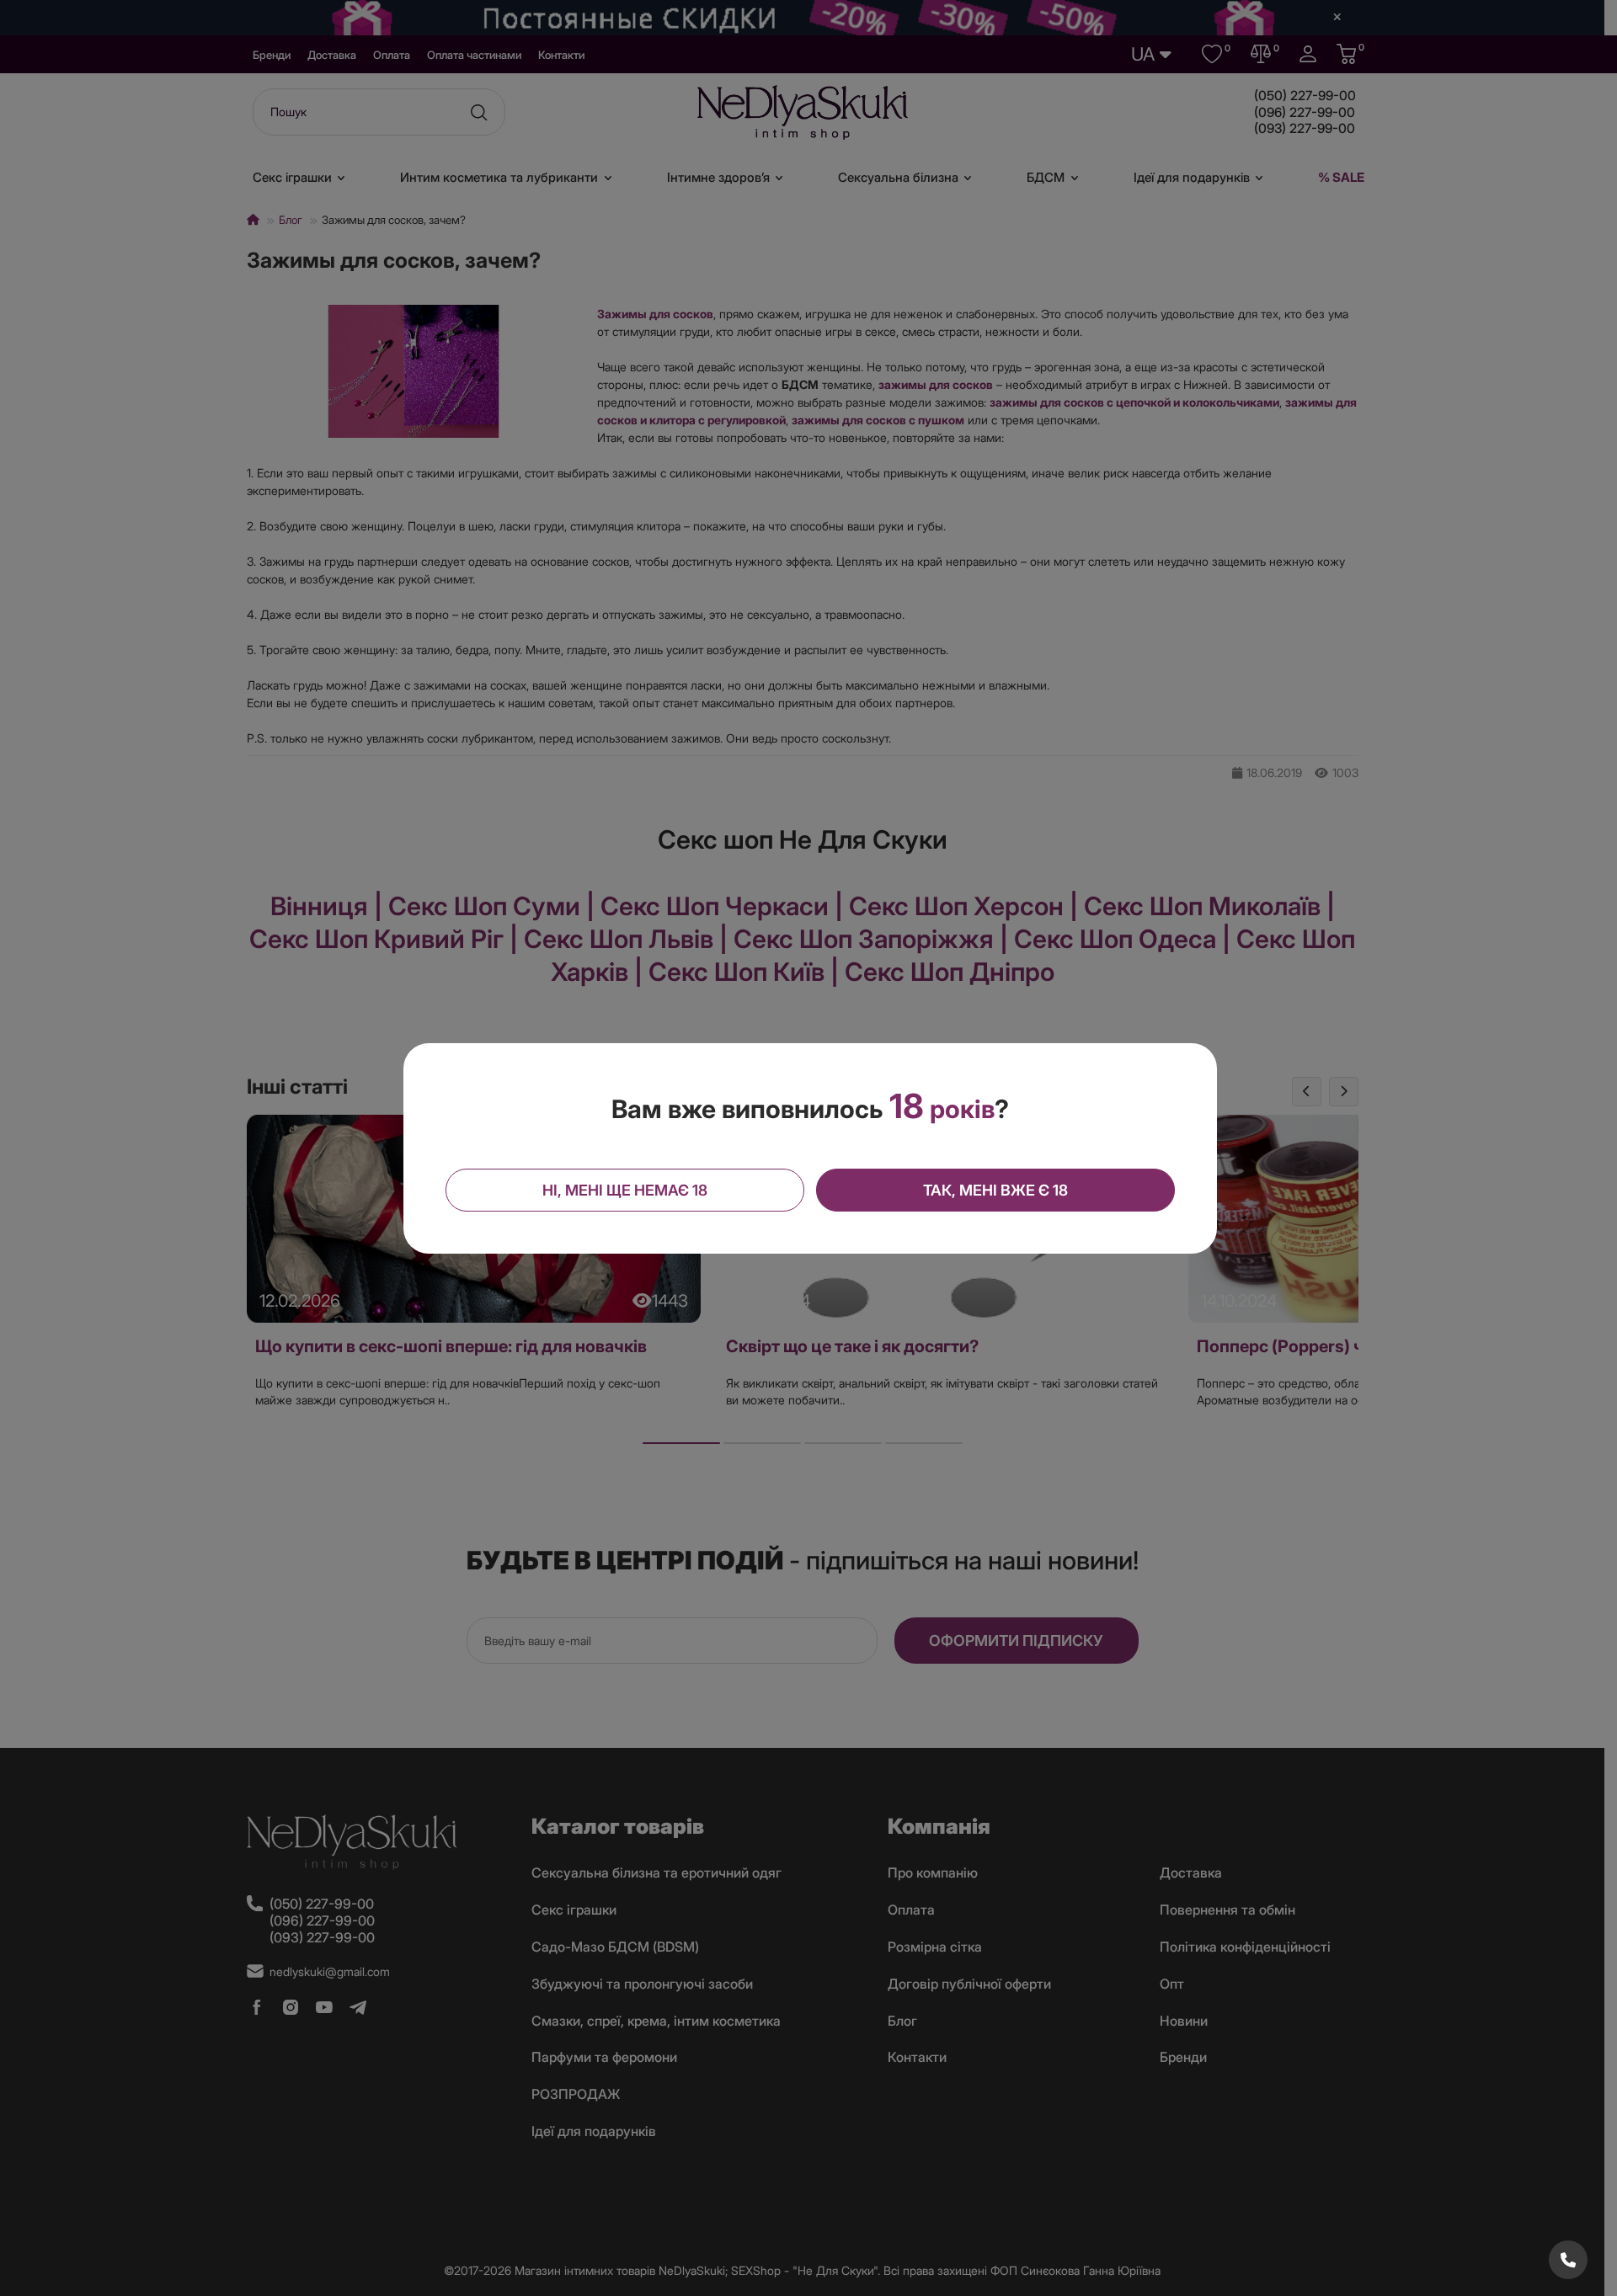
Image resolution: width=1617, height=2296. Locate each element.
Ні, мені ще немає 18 (625, 1190)
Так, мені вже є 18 (995, 1190)
